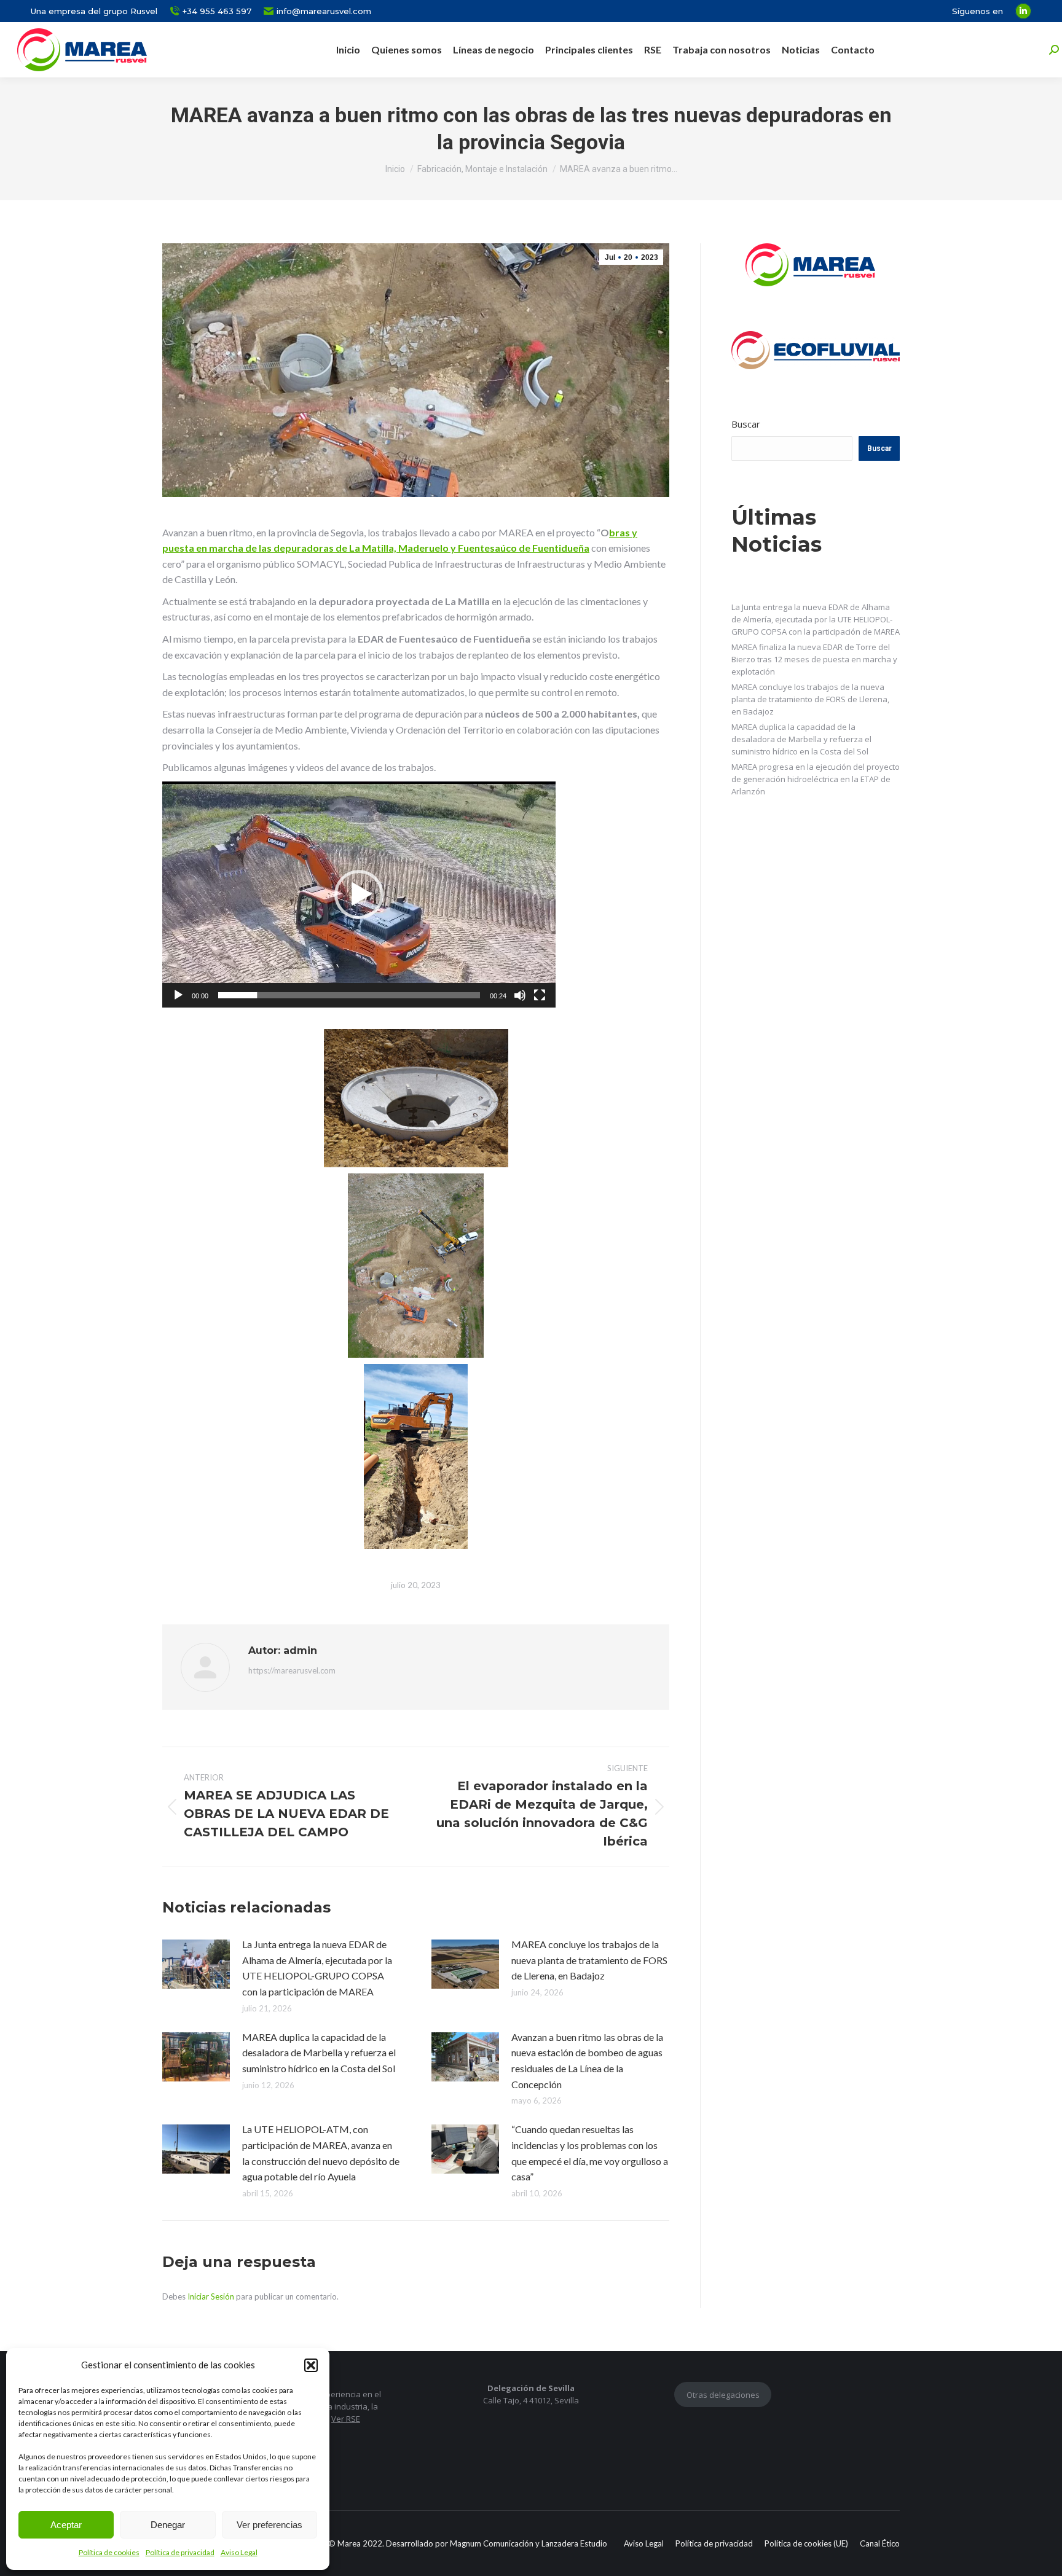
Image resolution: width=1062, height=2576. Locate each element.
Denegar (168, 2525)
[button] (311, 2365)
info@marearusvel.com (324, 11)
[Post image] (196, 1964)
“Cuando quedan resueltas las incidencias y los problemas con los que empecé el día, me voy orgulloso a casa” (590, 2153)
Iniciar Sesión (212, 2296)
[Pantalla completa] (540, 995)
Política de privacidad (180, 2552)
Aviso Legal (239, 2552)
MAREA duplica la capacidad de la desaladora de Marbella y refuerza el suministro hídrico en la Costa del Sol (319, 2053)
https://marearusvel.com (292, 1670)
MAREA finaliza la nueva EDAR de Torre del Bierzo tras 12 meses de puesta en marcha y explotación (814, 659)
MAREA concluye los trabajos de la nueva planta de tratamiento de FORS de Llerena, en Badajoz (589, 1960)
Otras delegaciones (723, 2395)
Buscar (746, 424)
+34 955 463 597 (217, 11)
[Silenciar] (520, 995)
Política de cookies (109, 2552)
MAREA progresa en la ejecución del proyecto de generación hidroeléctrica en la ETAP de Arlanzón (816, 779)
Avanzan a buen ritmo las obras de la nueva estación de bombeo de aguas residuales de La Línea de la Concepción (587, 2061)
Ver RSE (346, 2419)
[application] (359, 895)
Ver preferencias (269, 2525)
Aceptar (66, 2525)
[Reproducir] (178, 995)
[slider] (349, 995)
